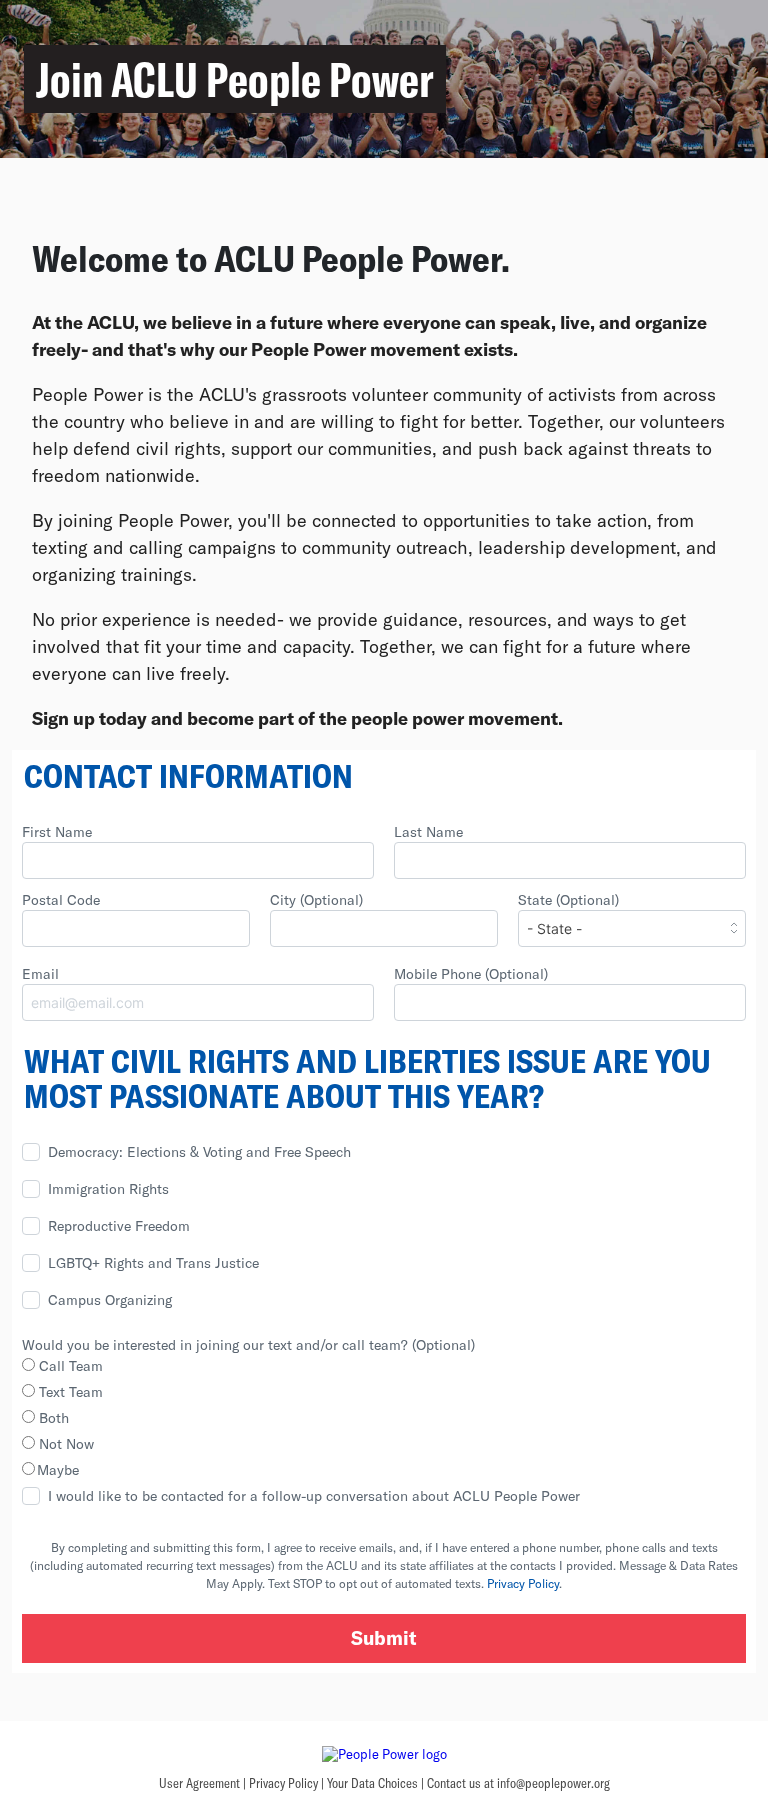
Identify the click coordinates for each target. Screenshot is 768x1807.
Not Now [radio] (64, 1443)
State (568, 899)
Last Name (428, 831)
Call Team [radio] (69, 1365)
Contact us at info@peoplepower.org (518, 1783)
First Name (57, 831)
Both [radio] (52, 1417)
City (316, 899)
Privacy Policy (523, 1583)
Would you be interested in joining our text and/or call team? (248, 1344)
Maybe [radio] (58, 1469)
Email (40, 973)
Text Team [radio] (69, 1391)
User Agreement (199, 1783)
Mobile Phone (471, 973)
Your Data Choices (372, 1783)
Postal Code (61, 899)
